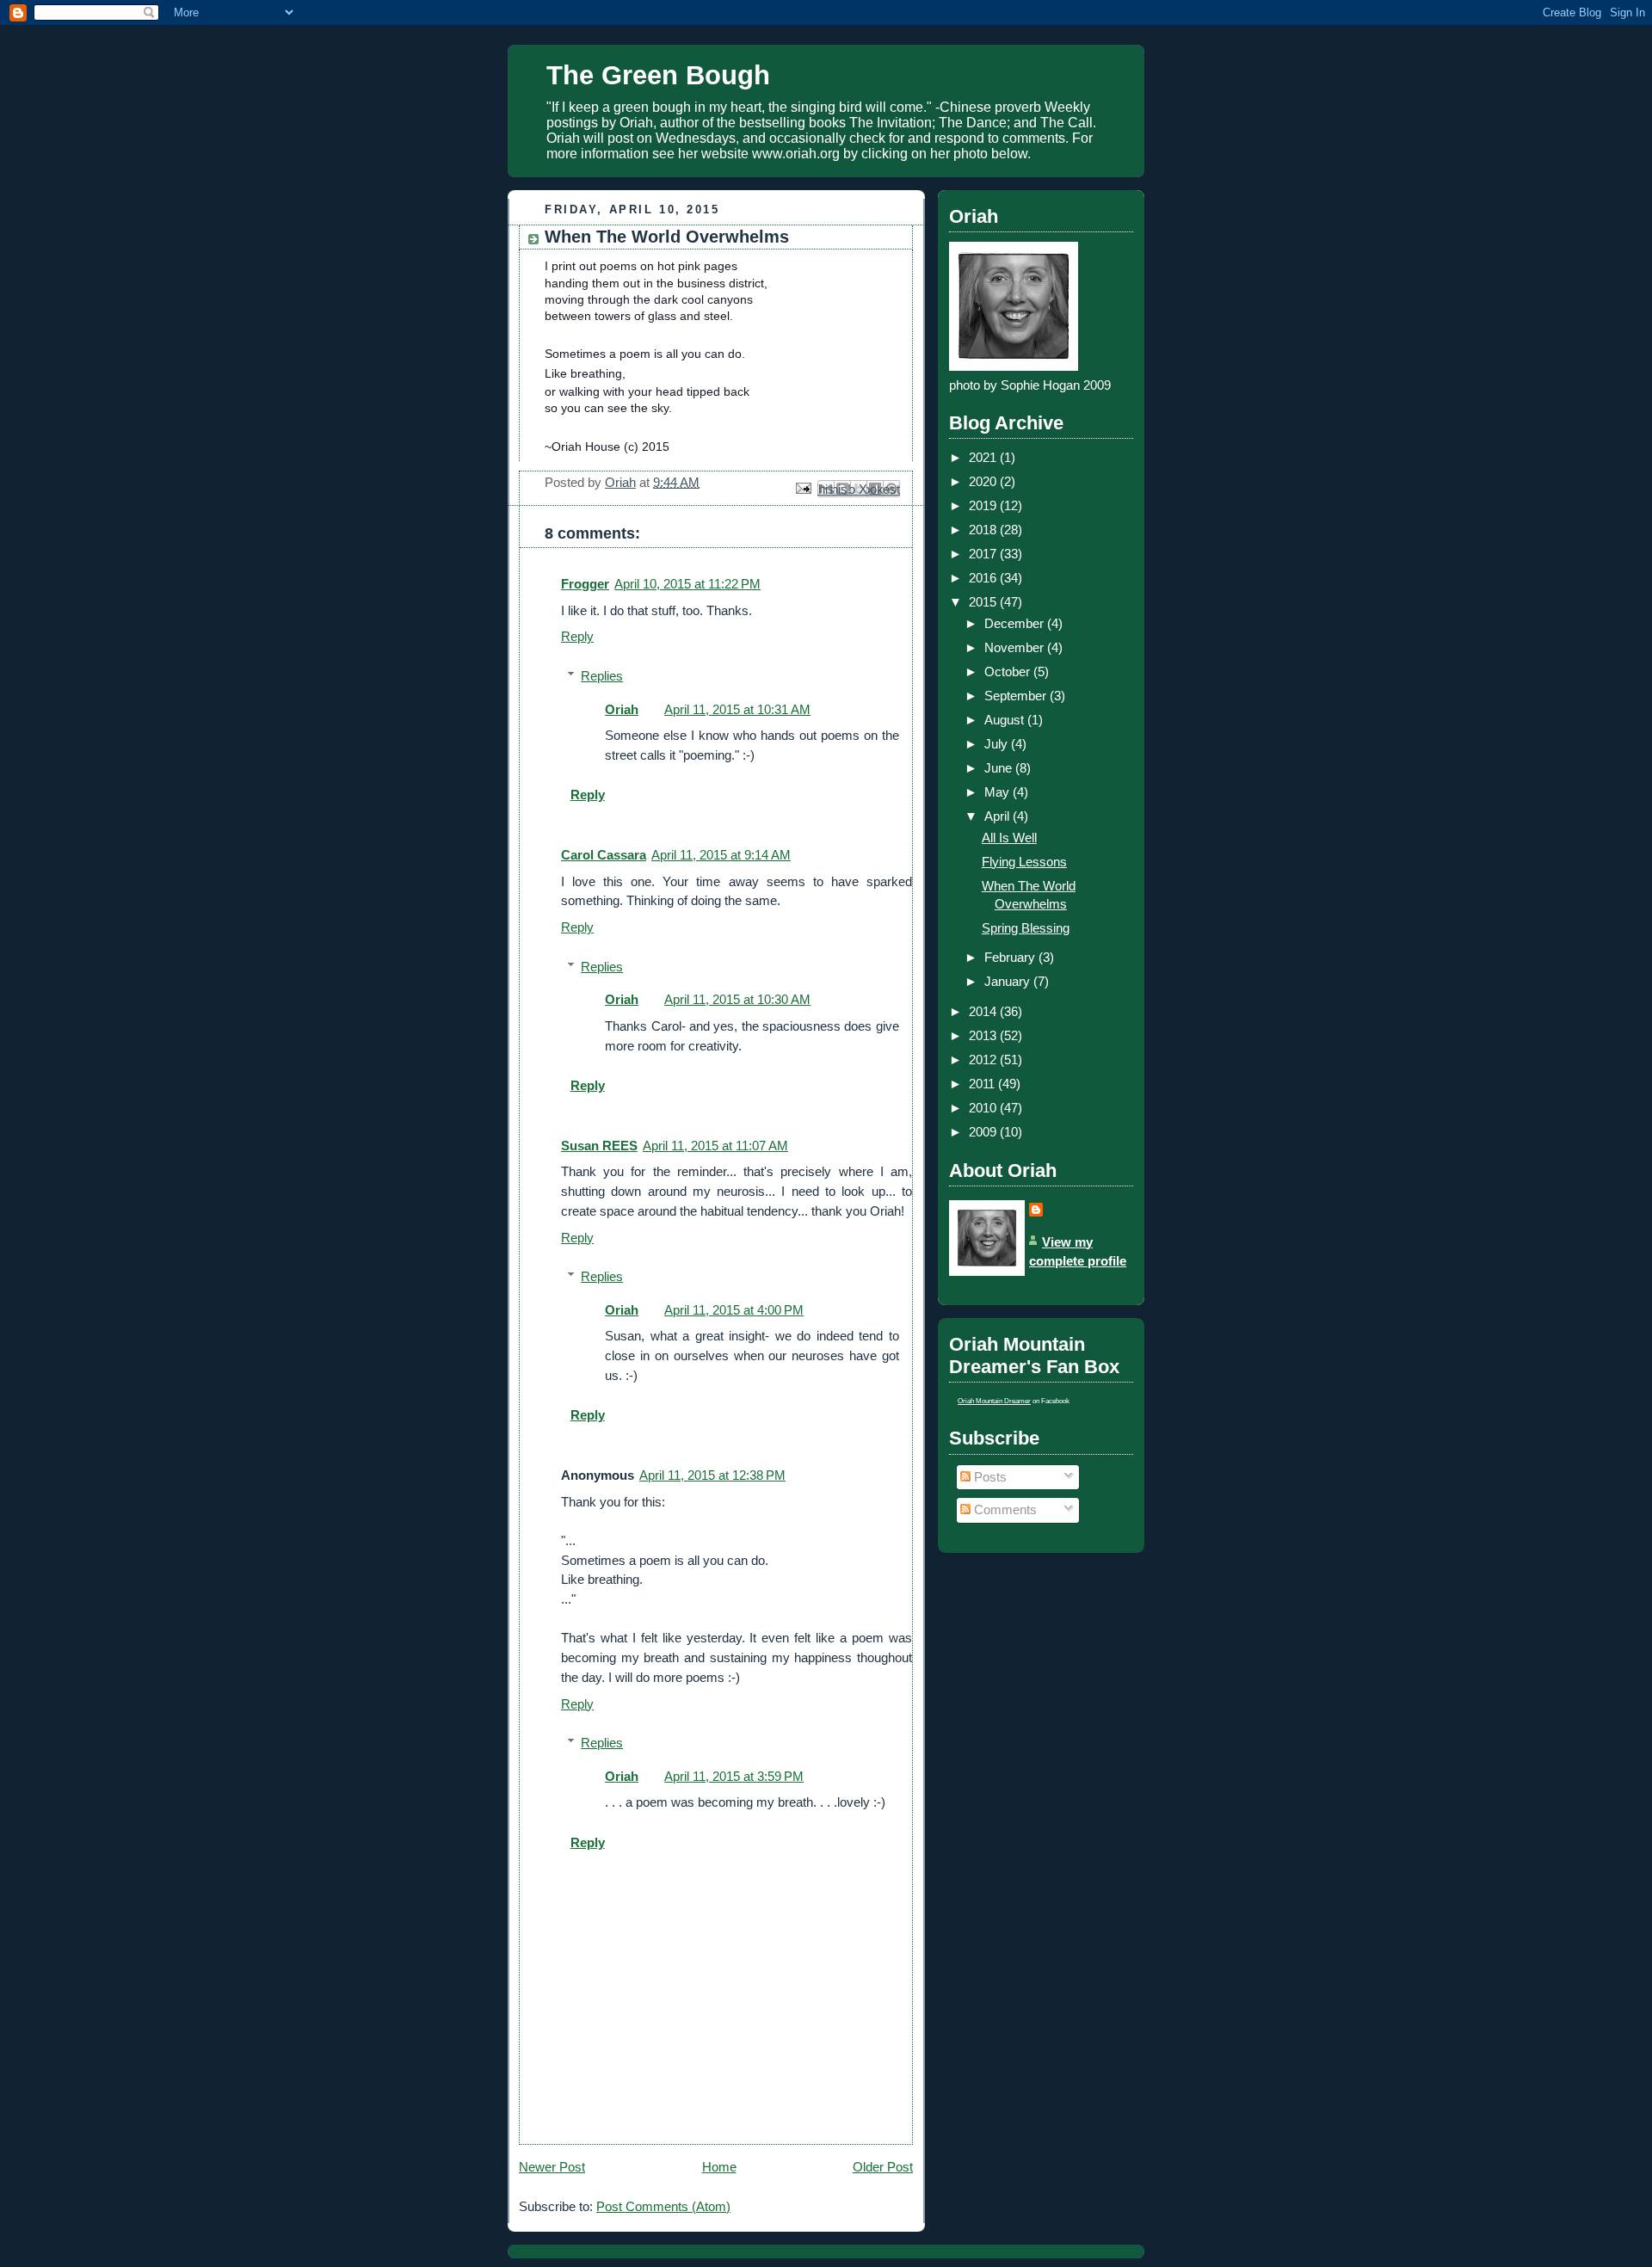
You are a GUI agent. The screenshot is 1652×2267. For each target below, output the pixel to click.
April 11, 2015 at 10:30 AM (737, 999)
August (1006, 720)
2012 (984, 1060)
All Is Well (1009, 838)
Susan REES (599, 1146)
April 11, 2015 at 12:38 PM (712, 1475)
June (1000, 768)
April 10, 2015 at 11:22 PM (687, 584)
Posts (989, 1477)
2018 (984, 530)
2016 (984, 578)
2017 (984, 554)
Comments (1004, 1509)
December (1016, 623)
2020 (984, 481)
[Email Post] (802, 487)
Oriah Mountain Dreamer (994, 1401)
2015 (984, 602)
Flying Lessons (1024, 862)
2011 (983, 1084)
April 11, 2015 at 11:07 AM (715, 1146)
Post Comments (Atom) (663, 2206)
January (1009, 981)
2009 (984, 1132)
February (1011, 957)
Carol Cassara (604, 855)
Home (719, 2167)
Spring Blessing (1026, 928)
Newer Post (552, 2167)
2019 (984, 505)
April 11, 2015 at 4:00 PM (734, 1310)
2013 (984, 1035)
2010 (984, 1108)
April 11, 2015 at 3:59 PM (734, 1776)
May (999, 792)
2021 (984, 457)
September (1017, 696)
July (998, 744)
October (1009, 671)
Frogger (585, 584)
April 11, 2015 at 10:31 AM (737, 709)
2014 (984, 1011)
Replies (602, 676)
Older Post (883, 2167)
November (1016, 647)
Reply (577, 636)
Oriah (622, 709)
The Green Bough (658, 75)
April (999, 816)
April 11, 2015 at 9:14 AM (721, 855)
